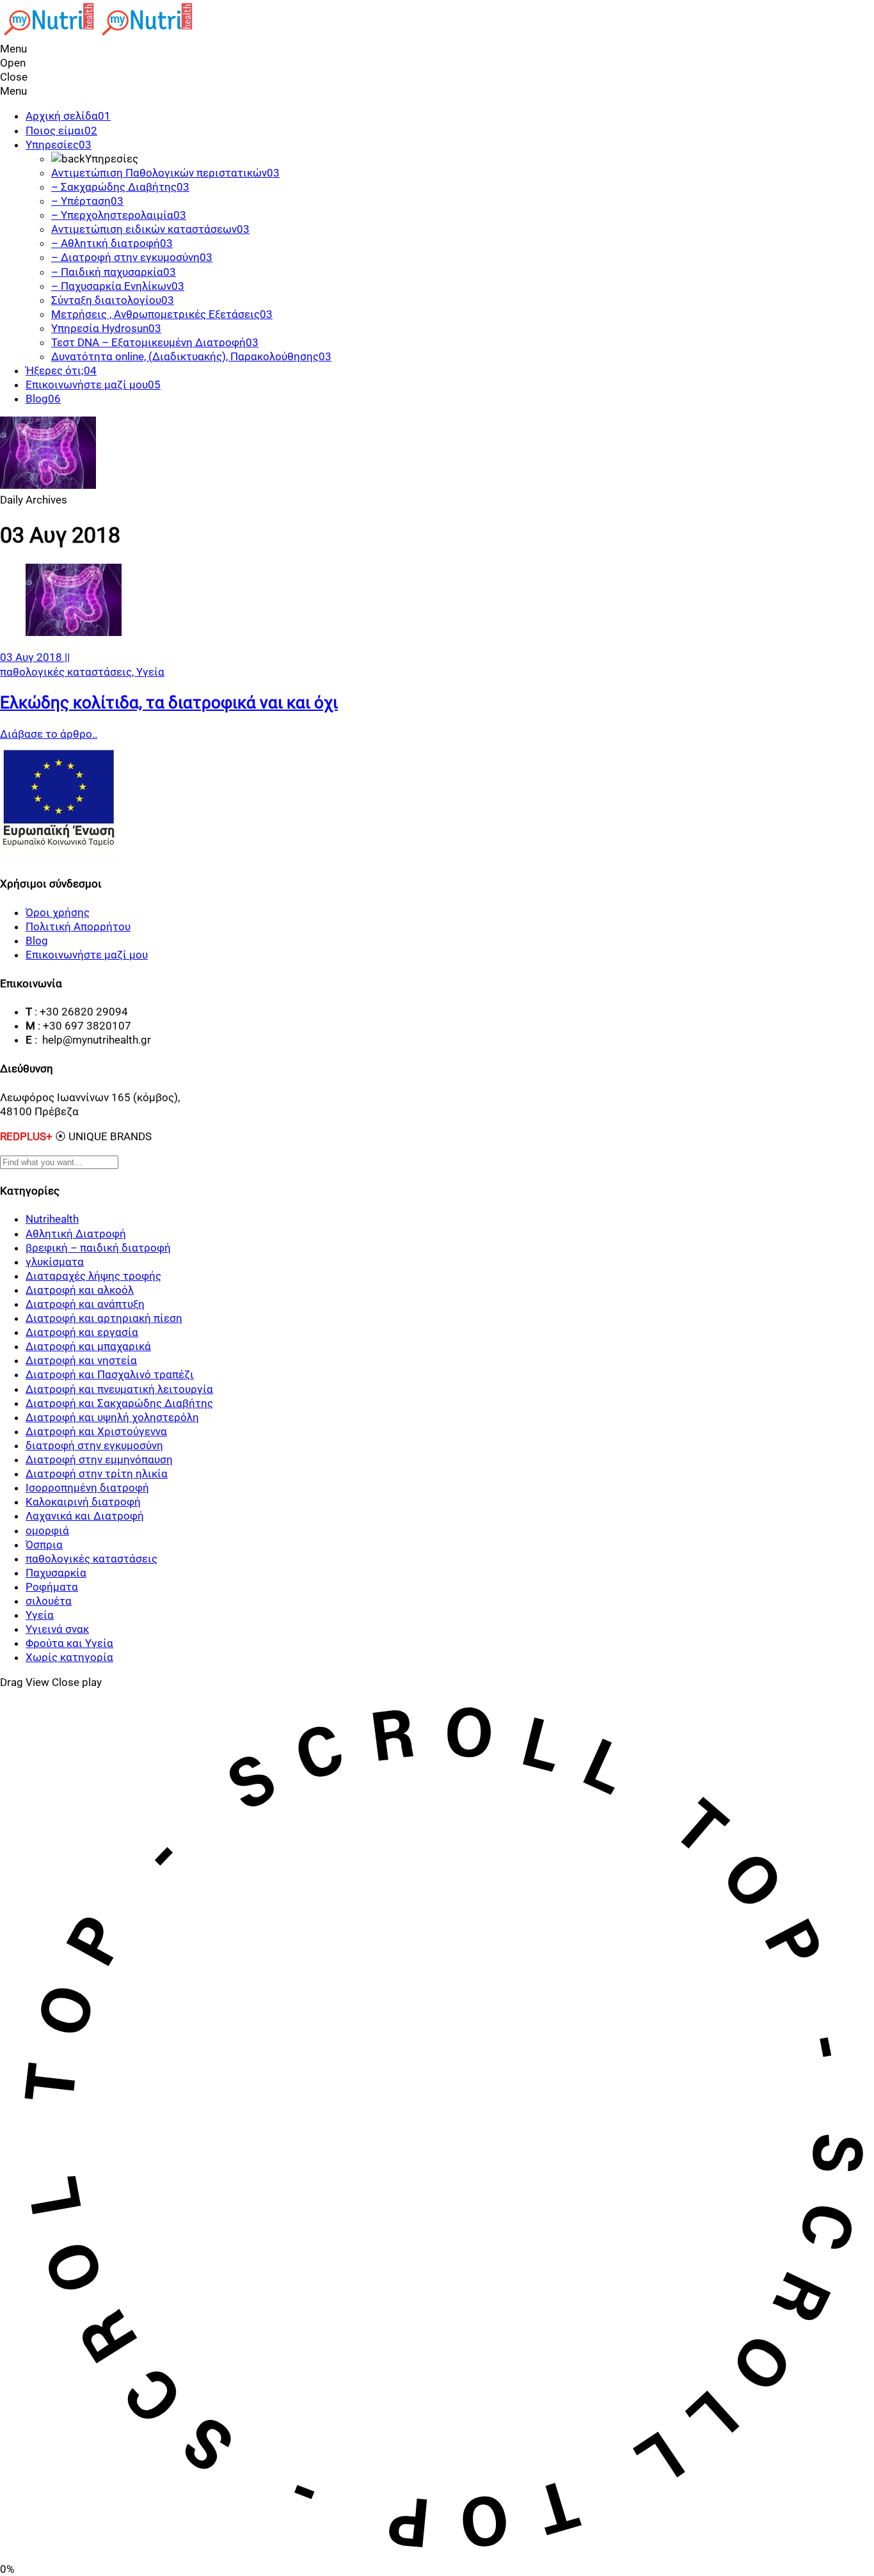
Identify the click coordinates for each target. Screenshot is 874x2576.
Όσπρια (44, 1545)
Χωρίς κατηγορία (69, 1657)
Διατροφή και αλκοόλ (80, 1290)
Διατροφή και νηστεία (81, 1360)
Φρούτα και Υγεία (69, 1643)
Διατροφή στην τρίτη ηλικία (97, 1474)
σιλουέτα (49, 1601)
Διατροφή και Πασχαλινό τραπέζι (110, 1374)
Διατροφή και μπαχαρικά (88, 1346)
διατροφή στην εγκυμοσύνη (94, 1445)
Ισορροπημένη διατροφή (87, 1488)
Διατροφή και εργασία (82, 1332)
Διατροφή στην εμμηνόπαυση (99, 1459)
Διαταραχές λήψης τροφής (93, 1276)
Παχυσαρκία (56, 1573)
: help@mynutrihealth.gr (93, 1040)
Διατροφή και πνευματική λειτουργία (119, 1389)
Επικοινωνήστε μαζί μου (87, 955)
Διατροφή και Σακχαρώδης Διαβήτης (119, 1403)
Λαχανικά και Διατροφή (85, 1516)
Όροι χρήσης (58, 912)
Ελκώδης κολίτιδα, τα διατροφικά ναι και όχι (169, 703)
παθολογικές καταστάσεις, (68, 672)
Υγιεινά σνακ (57, 1629)
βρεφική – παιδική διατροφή (98, 1248)
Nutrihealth (52, 1219)
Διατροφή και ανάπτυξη (85, 1304)
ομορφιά (47, 1530)
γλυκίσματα (55, 1262)
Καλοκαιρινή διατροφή (83, 1502)
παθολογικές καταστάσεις (91, 1559)
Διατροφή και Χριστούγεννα (96, 1431)
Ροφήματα (52, 1587)
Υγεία (150, 672)
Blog (37, 941)
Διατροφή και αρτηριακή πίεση (104, 1318)
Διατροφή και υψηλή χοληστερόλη (112, 1417)
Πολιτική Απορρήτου (78, 926)
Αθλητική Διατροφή (76, 1234)
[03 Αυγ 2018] (74, 632)
